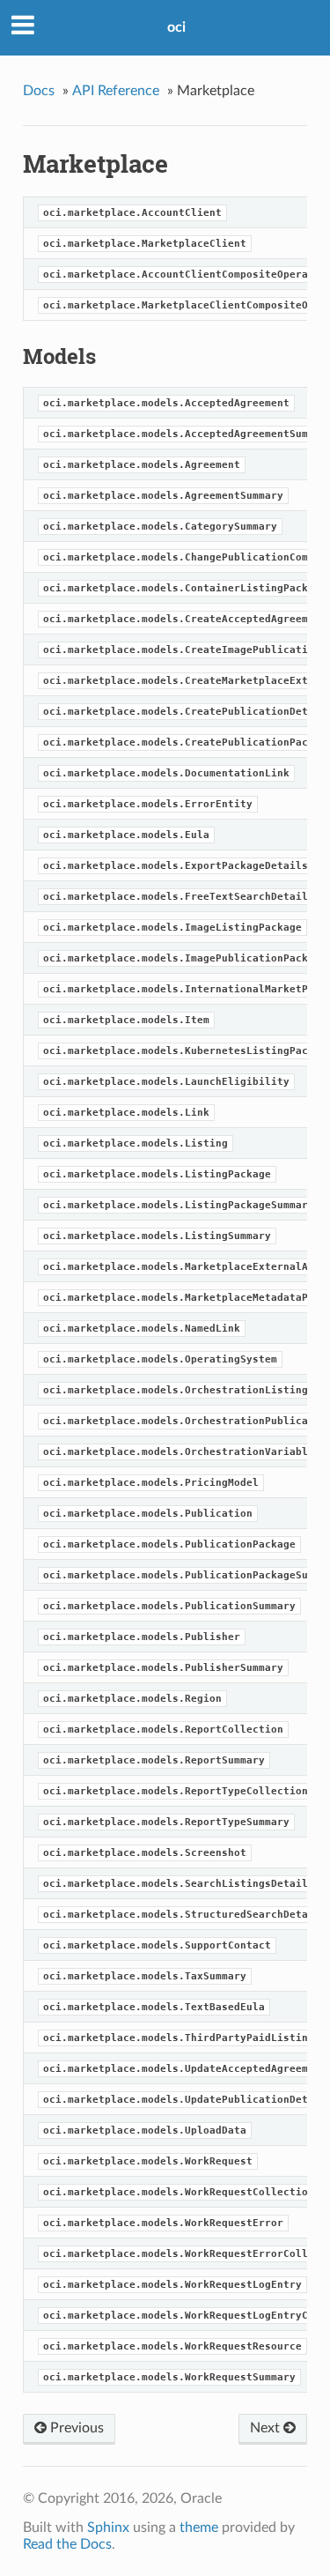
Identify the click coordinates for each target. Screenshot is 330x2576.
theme (199, 2528)
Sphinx (108, 2528)
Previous (75, 2428)
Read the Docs (67, 2544)
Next (267, 2428)
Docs (39, 91)
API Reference (116, 91)
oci (176, 27)
